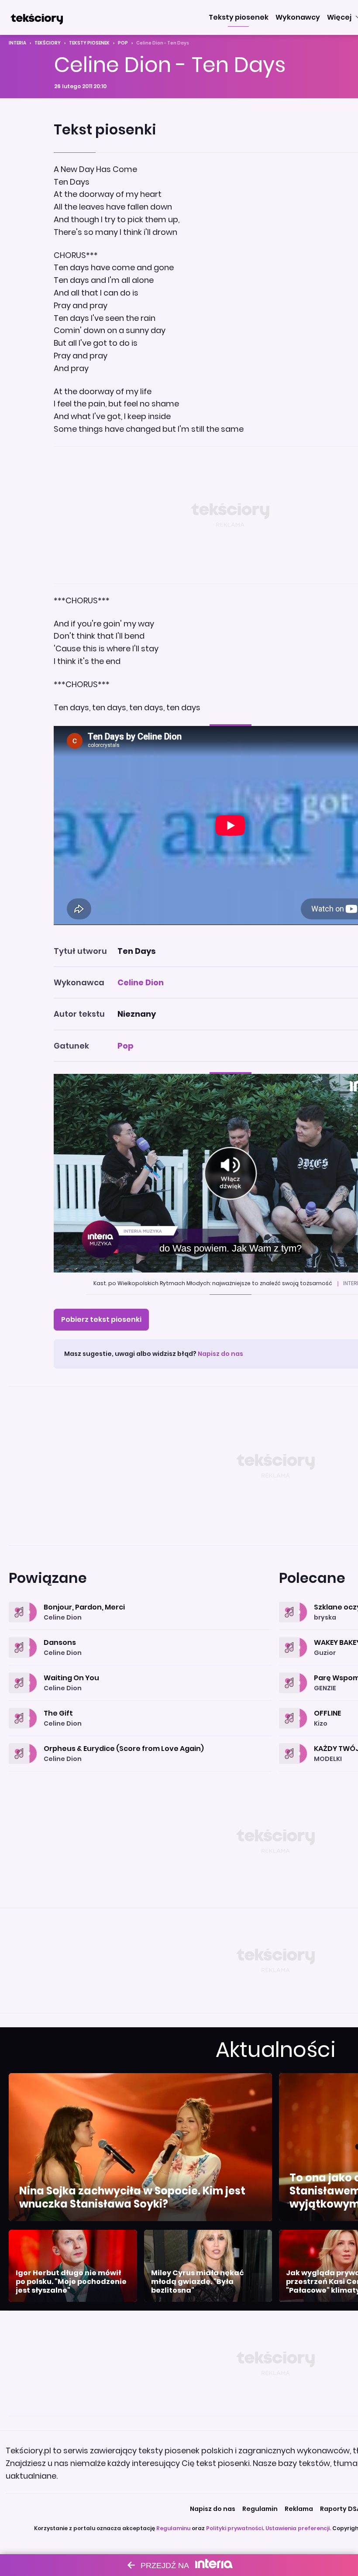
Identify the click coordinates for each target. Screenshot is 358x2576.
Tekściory (48, 43)
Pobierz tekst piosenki (101, 1319)
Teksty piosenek (89, 43)
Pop (123, 43)
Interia (17, 43)
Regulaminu (173, 2528)
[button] (239, 17)
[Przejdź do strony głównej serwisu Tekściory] (37, 17)
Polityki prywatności (234, 2528)
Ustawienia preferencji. (298, 2528)
